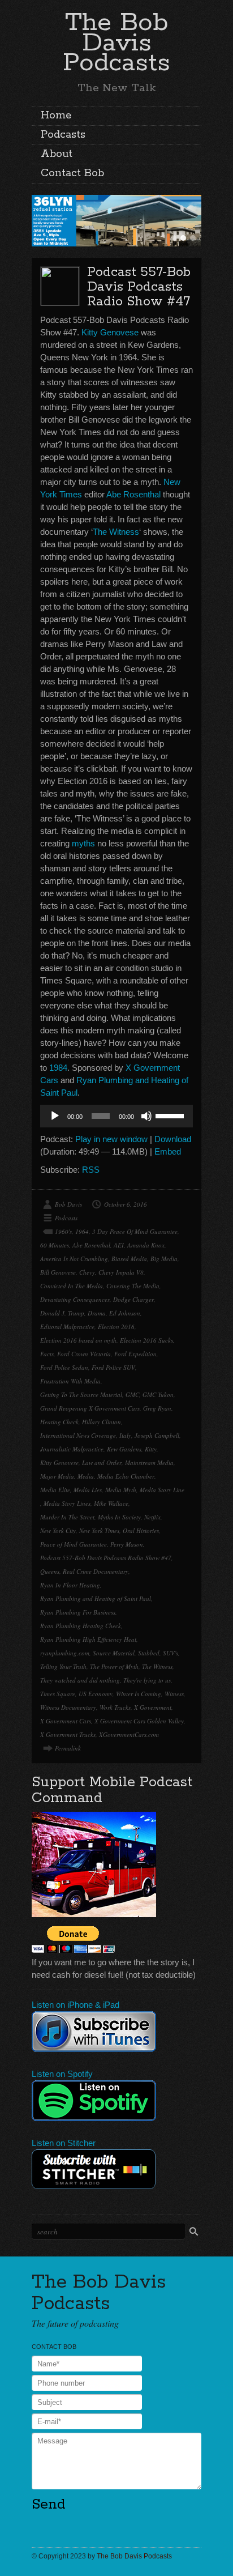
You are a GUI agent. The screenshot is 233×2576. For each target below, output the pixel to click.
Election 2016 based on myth (78, 1340)
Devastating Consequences (75, 1299)
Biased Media (129, 1259)
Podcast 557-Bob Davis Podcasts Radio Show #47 (139, 287)
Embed (168, 1151)
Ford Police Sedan (64, 1367)
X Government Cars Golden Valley (139, 1721)
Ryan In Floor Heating (70, 1585)
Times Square (58, 1694)
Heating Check (59, 1422)
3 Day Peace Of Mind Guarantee (135, 1231)
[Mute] (146, 1116)
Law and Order (102, 1462)
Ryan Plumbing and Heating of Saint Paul (96, 1598)
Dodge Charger (133, 1299)
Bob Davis (68, 1204)
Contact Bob (72, 173)
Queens (50, 1571)
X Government (153, 1707)
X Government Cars (66, 1721)
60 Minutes (55, 1245)
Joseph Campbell (157, 1435)
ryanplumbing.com (65, 1653)
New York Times (99, 1530)
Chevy (87, 1272)
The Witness (116, 532)
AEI (119, 1245)
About (57, 154)
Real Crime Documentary (96, 1571)
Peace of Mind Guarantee (74, 1544)
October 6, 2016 (126, 1204)
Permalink (68, 1748)
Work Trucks (115, 1707)
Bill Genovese (58, 1272)
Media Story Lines (67, 1503)
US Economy (96, 1694)
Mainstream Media (149, 1462)
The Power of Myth (114, 1666)
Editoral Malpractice (67, 1327)
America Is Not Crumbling (74, 1259)
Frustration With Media (70, 1381)
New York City (58, 1530)
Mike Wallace (111, 1503)
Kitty (151, 1449)
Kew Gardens (124, 1449)
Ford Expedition (135, 1354)
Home (56, 116)
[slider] (171, 1115)
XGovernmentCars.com (129, 1734)
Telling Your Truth (63, 1666)
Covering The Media (133, 1286)
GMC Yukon (158, 1395)
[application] (116, 1116)
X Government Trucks (68, 1734)
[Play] (55, 1116)
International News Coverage (78, 1435)
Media (86, 1476)
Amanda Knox (146, 1245)
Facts (47, 1354)
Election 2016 (116, 1327)
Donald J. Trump (62, 1313)
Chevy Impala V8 (121, 1272)
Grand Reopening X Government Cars (90, 1408)
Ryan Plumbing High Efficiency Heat (88, 1639)
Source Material (114, 1653)
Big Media (164, 1259)
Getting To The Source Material (81, 1395)
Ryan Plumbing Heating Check (81, 1626)
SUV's (171, 1653)
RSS (91, 1170)
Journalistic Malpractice (72, 1449)
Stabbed (149, 1653)
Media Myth (121, 1490)
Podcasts (63, 135)
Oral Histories (141, 1530)
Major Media (57, 1476)
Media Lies (88, 1490)
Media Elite (55, 1490)
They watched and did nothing (80, 1680)
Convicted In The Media (72, 1286)
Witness (174, 1694)
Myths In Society (119, 1517)
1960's (63, 1231)
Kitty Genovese (110, 332)
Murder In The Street (67, 1517)
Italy (125, 1435)
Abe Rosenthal (133, 494)
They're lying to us (147, 1680)
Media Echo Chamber (126, 1476)
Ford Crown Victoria (84, 1354)
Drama (97, 1313)
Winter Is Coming (139, 1694)
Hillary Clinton (102, 1422)
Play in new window (111, 1139)
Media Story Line (162, 1490)
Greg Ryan (157, 1408)
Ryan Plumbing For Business (78, 1612)
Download (173, 1139)
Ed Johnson (125, 1313)
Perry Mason (127, 1544)
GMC (132, 1395)
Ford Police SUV (113, 1367)
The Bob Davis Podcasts (116, 43)
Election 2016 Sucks (146, 1340)
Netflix (152, 1517)
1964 (82, 1231)
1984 (58, 1068)
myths (83, 843)
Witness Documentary (68, 1707)
